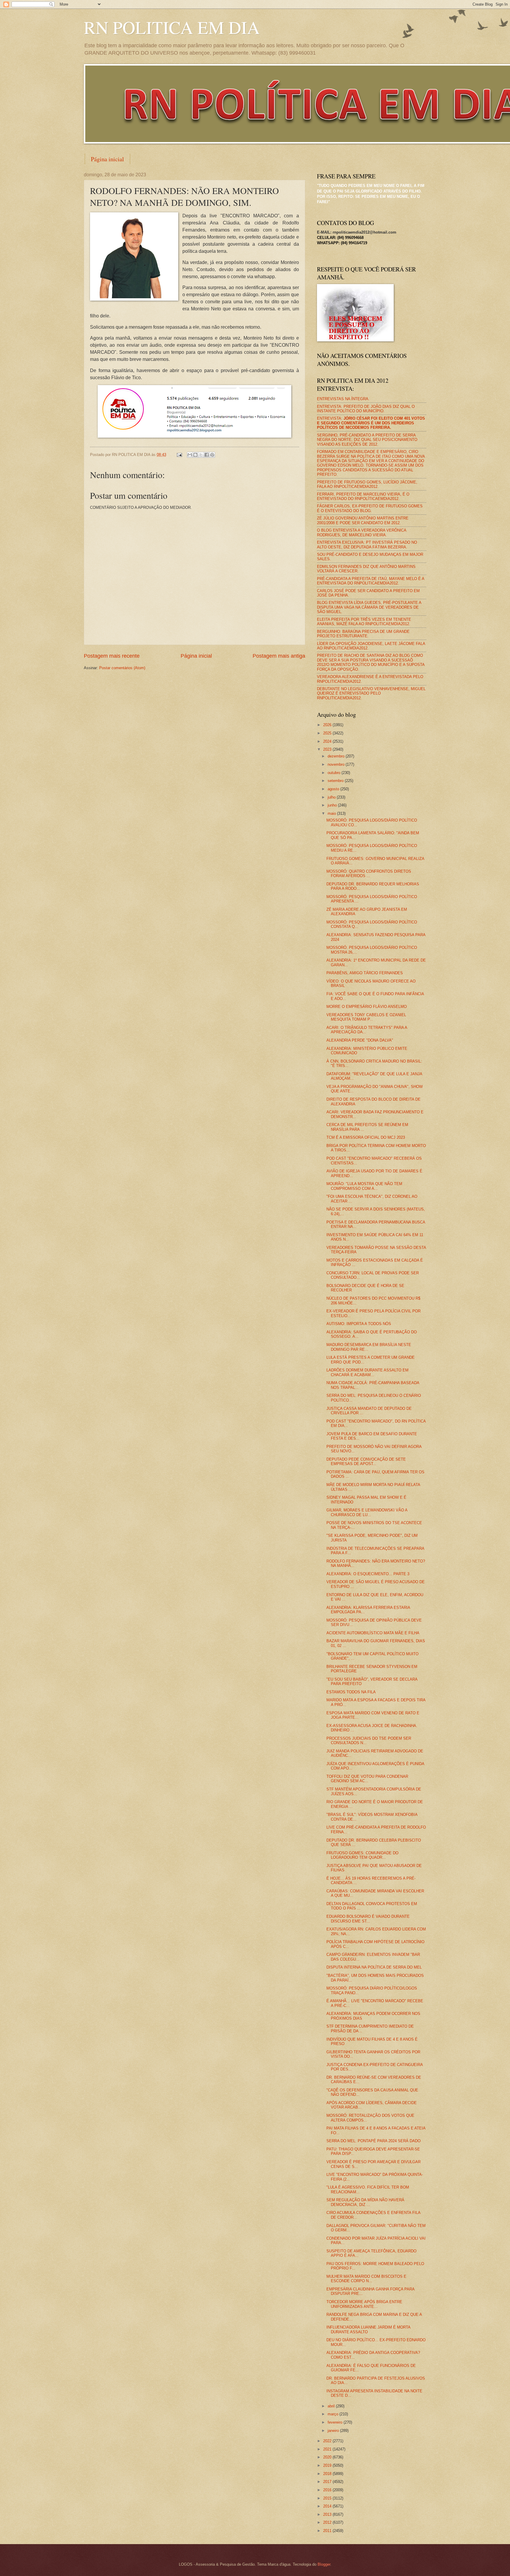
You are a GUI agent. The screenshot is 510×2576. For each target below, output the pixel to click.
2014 (328, 2506)
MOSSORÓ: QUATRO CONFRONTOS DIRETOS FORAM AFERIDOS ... (369, 874)
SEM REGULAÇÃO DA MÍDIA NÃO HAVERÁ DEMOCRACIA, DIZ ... (365, 2202)
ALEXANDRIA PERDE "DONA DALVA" (360, 1040)
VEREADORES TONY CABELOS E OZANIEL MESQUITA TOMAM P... (366, 1017)
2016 (328, 2490)
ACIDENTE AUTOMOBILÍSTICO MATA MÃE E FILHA (373, 1633)
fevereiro (336, 2422)
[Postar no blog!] (195, 455)
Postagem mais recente (112, 656)
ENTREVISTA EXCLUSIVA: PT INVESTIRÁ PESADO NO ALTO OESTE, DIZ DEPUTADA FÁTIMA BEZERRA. (367, 545)
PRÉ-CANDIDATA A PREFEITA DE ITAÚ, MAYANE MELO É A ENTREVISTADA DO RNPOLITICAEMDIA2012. (371, 581)
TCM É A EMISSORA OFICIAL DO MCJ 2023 (366, 1137)
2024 (328, 741)
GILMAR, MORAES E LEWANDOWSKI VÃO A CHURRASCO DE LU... (367, 1512)
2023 (328, 749)
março (334, 2414)
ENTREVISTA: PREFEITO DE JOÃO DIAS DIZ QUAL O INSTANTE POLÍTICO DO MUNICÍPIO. (366, 409)
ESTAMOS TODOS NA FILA (351, 1692)
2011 (328, 2531)
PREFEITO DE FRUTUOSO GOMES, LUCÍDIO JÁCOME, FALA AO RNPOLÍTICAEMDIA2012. (367, 484)
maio (332, 813)
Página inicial (107, 159)
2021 (328, 2449)
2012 (328, 2522)
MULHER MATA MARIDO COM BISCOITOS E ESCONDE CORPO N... (366, 2279)
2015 (328, 2498)
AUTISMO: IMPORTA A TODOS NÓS (359, 1324)
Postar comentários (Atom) (122, 668)
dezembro (337, 756)
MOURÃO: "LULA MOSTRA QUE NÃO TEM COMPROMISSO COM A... (364, 1186)
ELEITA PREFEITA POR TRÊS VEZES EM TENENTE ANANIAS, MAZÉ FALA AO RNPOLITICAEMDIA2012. (364, 622)
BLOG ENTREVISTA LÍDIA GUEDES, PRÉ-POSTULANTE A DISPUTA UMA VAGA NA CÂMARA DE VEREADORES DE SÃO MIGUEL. (369, 607)
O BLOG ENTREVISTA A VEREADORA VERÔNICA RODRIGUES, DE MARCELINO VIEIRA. (362, 532)
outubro (335, 773)
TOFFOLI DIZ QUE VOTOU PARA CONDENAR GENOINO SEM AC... (367, 1779)
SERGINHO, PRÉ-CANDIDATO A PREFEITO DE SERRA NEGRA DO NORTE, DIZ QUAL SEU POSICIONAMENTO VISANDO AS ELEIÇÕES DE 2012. (367, 440)
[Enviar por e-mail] (190, 455)
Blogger (324, 2564)
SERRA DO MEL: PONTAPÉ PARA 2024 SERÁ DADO (373, 2141)
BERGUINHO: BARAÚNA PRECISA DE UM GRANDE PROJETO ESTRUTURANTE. (363, 634)
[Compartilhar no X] (201, 455)
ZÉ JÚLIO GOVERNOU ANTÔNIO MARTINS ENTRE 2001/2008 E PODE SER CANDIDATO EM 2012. (363, 520)
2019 (328, 2465)
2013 (328, 2514)
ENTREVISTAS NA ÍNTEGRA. (343, 399)
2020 (328, 2457)
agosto (334, 789)
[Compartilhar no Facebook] (207, 455)
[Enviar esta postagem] (179, 455)
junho (333, 805)
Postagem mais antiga (279, 656)
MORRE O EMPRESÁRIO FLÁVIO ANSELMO (367, 1007)
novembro (337, 764)
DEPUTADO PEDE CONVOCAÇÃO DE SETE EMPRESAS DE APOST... (366, 1461)
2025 (328, 733)
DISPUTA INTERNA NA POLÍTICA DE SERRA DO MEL (374, 1967)
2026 (328, 725)
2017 (328, 2482)
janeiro (334, 2431)
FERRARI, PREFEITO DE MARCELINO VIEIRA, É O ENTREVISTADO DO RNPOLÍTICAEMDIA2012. (363, 496)
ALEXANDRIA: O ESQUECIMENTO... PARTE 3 (368, 1574)
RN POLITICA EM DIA (172, 27)
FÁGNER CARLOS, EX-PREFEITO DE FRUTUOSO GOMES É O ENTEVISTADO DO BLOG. (370, 508)
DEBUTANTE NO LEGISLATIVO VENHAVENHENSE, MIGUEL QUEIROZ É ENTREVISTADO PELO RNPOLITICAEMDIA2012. (371, 693)
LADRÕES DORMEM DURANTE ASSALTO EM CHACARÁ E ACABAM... (367, 1372)
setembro (336, 781)
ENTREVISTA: (371, 423)
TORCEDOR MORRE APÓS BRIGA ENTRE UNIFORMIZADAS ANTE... (364, 2304)
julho (332, 797)
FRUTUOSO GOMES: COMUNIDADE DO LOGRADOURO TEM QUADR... (362, 1855)
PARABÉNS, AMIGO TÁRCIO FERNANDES (365, 973)
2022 (328, 2441)
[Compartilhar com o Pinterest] (212, 455)
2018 (328, 2474)
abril (332, 2406)
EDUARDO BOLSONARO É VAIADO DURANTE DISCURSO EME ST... (368, 1919)
